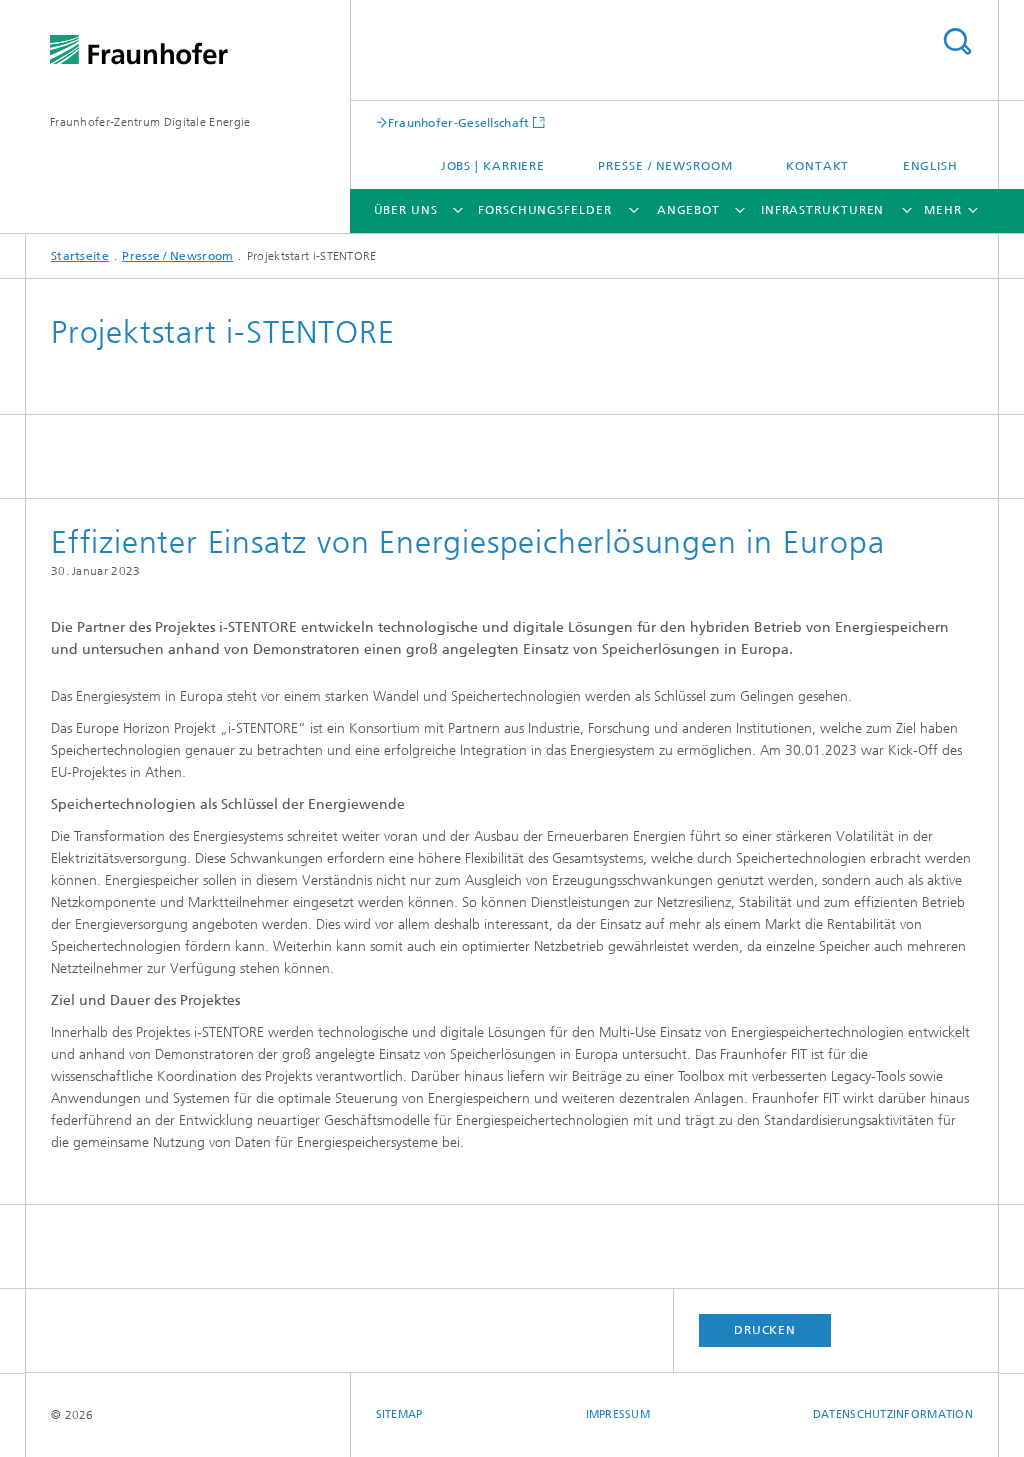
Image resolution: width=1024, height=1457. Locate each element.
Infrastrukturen (823, 210)
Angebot (688, 210)
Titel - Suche (957, 41)
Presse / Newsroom (665, 166)
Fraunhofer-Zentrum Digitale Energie (150, 122)
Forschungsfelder (544, 210)
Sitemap (399, 1414)
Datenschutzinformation (893, 1414)
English (930, 166)
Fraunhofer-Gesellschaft (459, 122)
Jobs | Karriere (493, 166)
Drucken (765, 1330)
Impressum (618, 1414)
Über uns (406, 210)
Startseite (80, 256)
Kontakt (817, 166)
